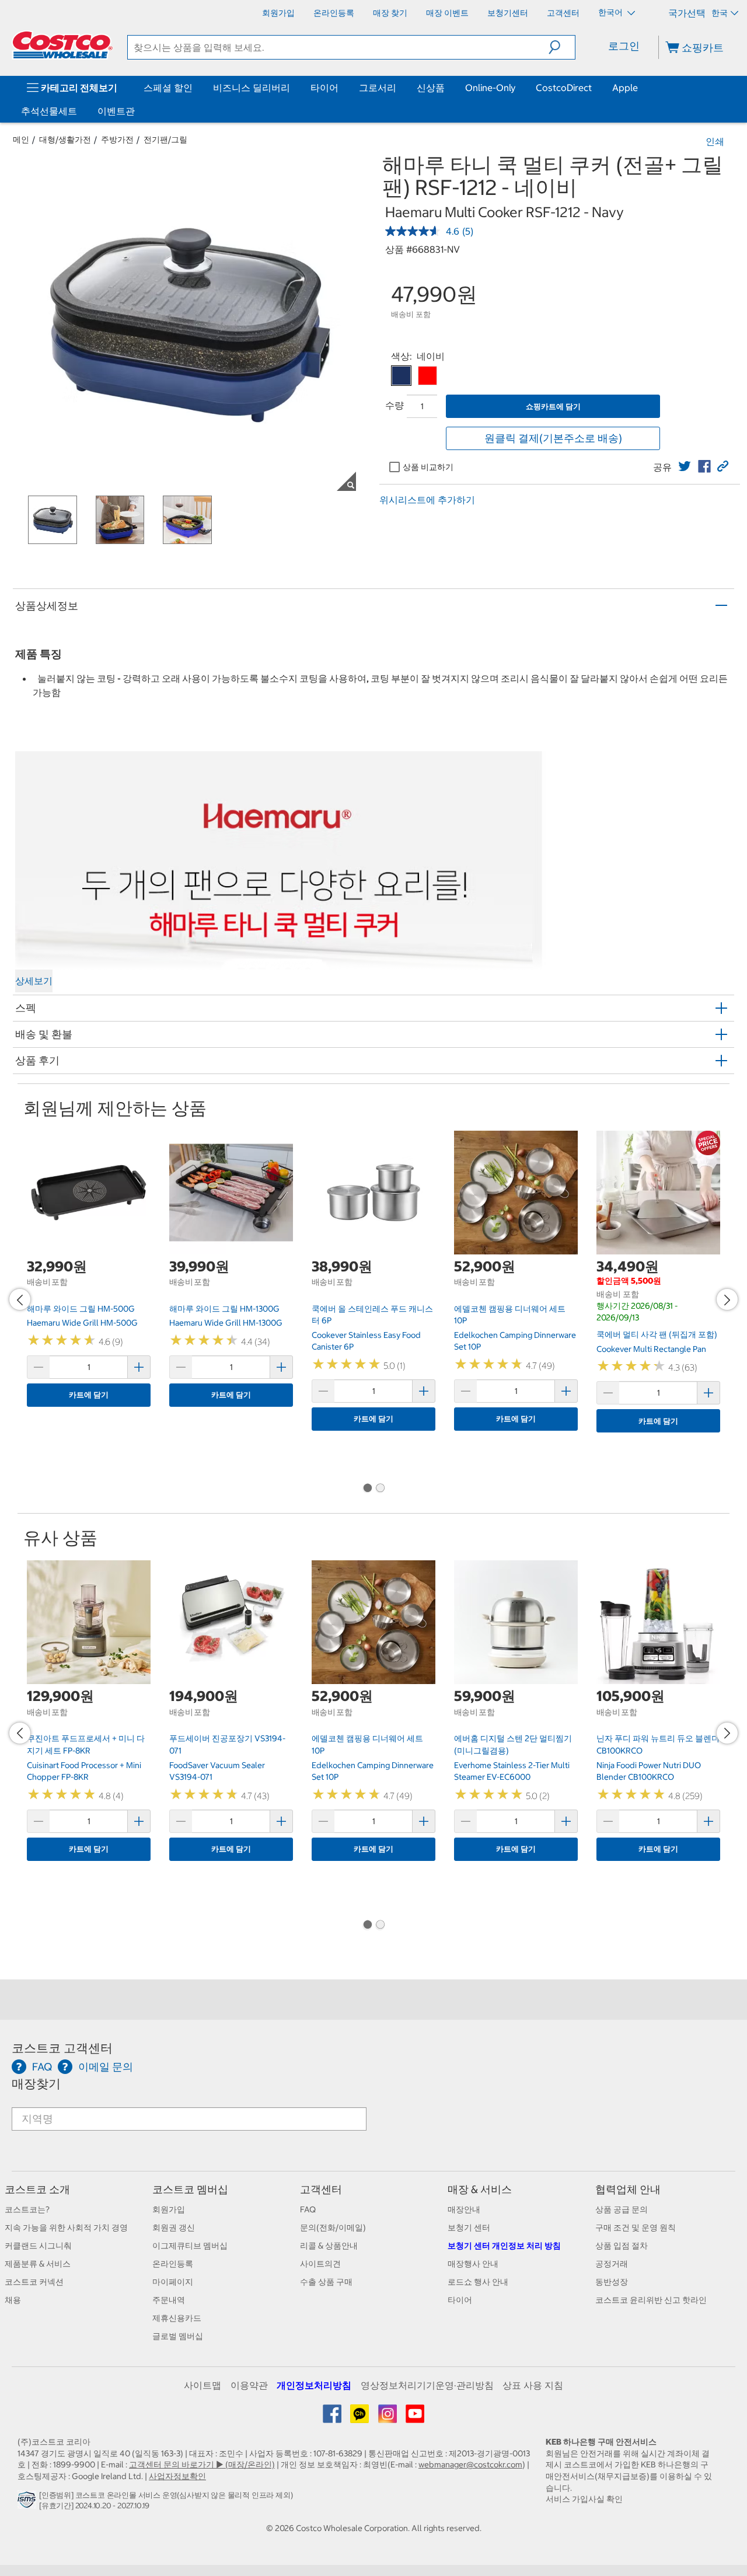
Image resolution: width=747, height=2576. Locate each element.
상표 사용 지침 (533, 2385)
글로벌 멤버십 (178, 2336)
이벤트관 (116, 111)
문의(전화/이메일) (333, 2228)
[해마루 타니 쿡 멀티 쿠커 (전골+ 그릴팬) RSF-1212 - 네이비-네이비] (401, 376)
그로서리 (378, 88)
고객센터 (321, 2189)
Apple (625, 88)
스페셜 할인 (168, 88)
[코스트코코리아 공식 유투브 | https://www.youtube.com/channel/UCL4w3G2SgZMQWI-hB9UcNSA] (415, 2418)
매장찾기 (36, 2084)
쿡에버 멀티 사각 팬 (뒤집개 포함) (657, 1334)
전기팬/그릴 (165, 140)
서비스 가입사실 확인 (584, 2499)
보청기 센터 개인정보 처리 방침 (504, 2246)
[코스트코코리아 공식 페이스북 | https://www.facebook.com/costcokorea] (333, 2418)
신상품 (431, 88)
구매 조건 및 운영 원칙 (636, 2228)
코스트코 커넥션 (34, 2282)
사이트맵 (203, 2385)
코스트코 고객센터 (62, 2048)
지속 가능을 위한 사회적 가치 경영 (66, 2228)
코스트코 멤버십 (190, 2189)
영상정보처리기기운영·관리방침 (427, 2385)
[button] (562, 47)
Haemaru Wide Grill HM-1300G (226, 1323)
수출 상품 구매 (326, 2282)
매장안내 (464, 2209)
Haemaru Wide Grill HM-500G (82, 1323)
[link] (685, 466)
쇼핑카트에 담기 (553, 407)
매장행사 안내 (473, 2264)
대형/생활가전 (65, 140)
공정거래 (612, 2264)
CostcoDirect (564, 88)
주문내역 (169, 2300)
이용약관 (249, 2385)
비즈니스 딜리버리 (252, 88)
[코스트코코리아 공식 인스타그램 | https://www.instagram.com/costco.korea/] (388, 2418)
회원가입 (169, 2209)
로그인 (624, 46)
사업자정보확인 (177, 2476)
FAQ (308, 2209)
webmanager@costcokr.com (470, 2465)
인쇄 (715, 141)
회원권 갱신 (174, 2228)
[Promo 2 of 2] (380, 1489)
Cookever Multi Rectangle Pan (651, 1349)
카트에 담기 (89, 1395)
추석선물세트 (49, 111)
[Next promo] (727, 1299)
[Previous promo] (20, 1299)
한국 (720, 13)
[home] (62, 45)
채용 (13, 2300)
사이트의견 (320, 2264)
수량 (395, 405)
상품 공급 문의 (622, 2209)
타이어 (324, 88)
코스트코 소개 (37, 2189)
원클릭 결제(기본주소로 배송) (553, 438)
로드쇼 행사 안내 (478, 2282)
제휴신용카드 (177, 2318)
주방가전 (117, 140)
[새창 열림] (28, 2502)
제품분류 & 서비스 (38, 2264)
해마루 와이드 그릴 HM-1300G (224, 1309)
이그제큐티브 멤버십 (190, 2246)
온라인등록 (173, 2264)
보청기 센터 (469, 2228)
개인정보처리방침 (314, 2385)
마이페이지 (173, 2282)
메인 (21, 140)
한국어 (611, 12)
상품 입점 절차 (622, 2246)
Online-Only (490, 88)
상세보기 (34, 981)
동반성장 (612, 2282)
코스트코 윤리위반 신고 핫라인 (651, 2300)
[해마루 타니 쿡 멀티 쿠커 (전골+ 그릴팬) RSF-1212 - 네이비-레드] (427, 376)
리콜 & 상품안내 (329, 2246)
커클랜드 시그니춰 (38, 2246)
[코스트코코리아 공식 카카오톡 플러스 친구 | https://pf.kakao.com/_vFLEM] (360, 2418)
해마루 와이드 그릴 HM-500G (81, 1309)
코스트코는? (27, 2209)
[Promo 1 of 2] (367, 1489)
